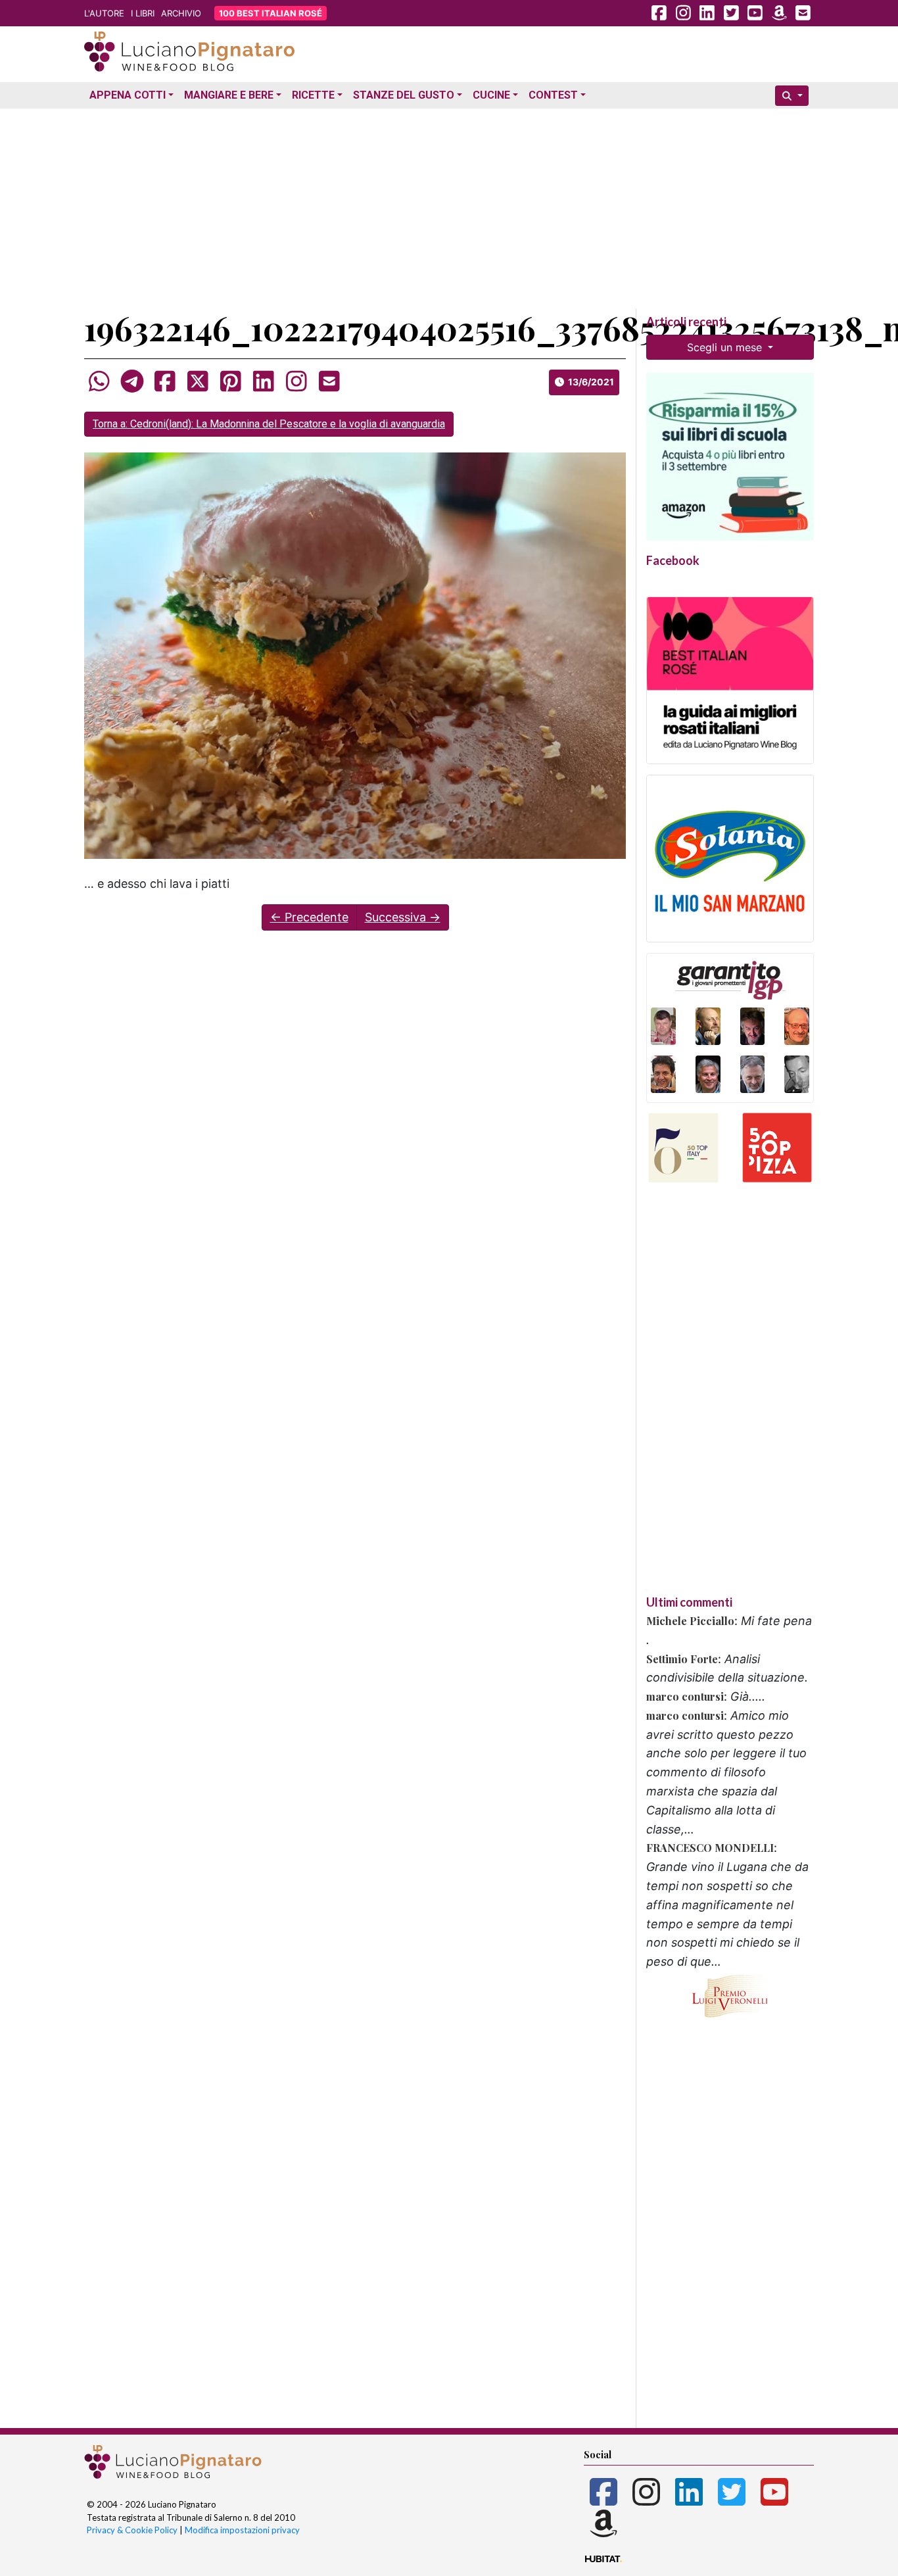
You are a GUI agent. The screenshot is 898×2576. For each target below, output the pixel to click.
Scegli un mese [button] (726, 347)
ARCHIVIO (181, 13)
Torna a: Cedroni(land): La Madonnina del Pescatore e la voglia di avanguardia (269, 424)
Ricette (313, 95)
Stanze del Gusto (404, 95)
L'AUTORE (104, 13)
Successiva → (403, 917)
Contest (553, 95)
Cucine (491, 95)
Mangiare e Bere (229, 95)
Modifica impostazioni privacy (242, 2530)
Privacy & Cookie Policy (132, 2530)
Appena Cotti (128, 95)
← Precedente (309, 917)
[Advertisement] (449, 206)
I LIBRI (143, 13)
